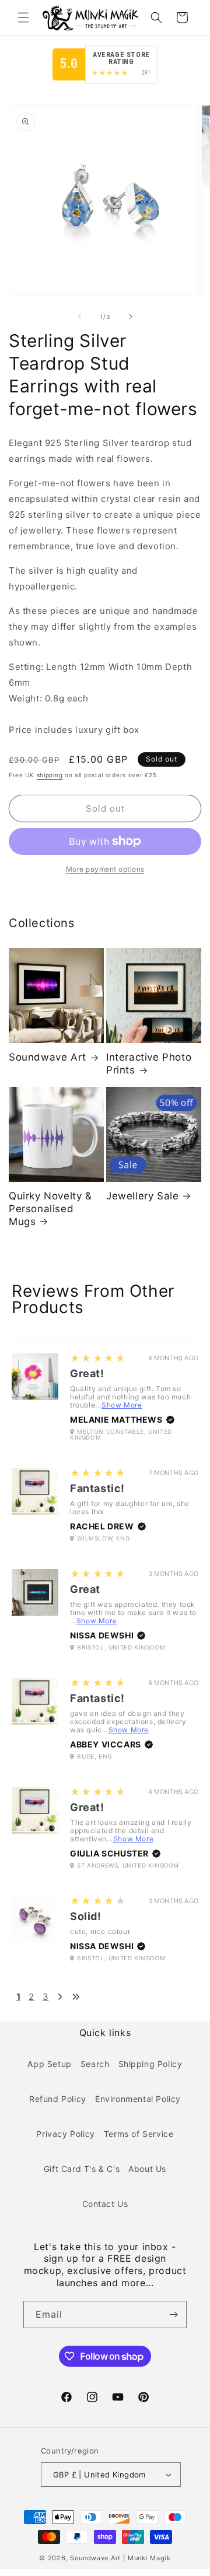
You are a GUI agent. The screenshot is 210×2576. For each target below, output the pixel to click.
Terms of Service (139, 2134)
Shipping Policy (150, 2064)
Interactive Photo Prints (149, 1064)
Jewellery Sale (142, 1196)
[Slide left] (79, 317)
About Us (147, 2169)
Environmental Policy (138, 2099)
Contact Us (105, 2204)
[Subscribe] (173, 2314)
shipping (50, 775)
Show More (122, 1405)
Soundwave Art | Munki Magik (120, 2558)
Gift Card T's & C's (82, 2169)
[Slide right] (131, 317)
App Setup (49, 2064)
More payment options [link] (105, 869)
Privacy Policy (65, 2134)
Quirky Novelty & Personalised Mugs (50, 1209)
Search (95, 2064)
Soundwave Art (48, 1057)
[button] (23, 17)
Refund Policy (58, 2099)
